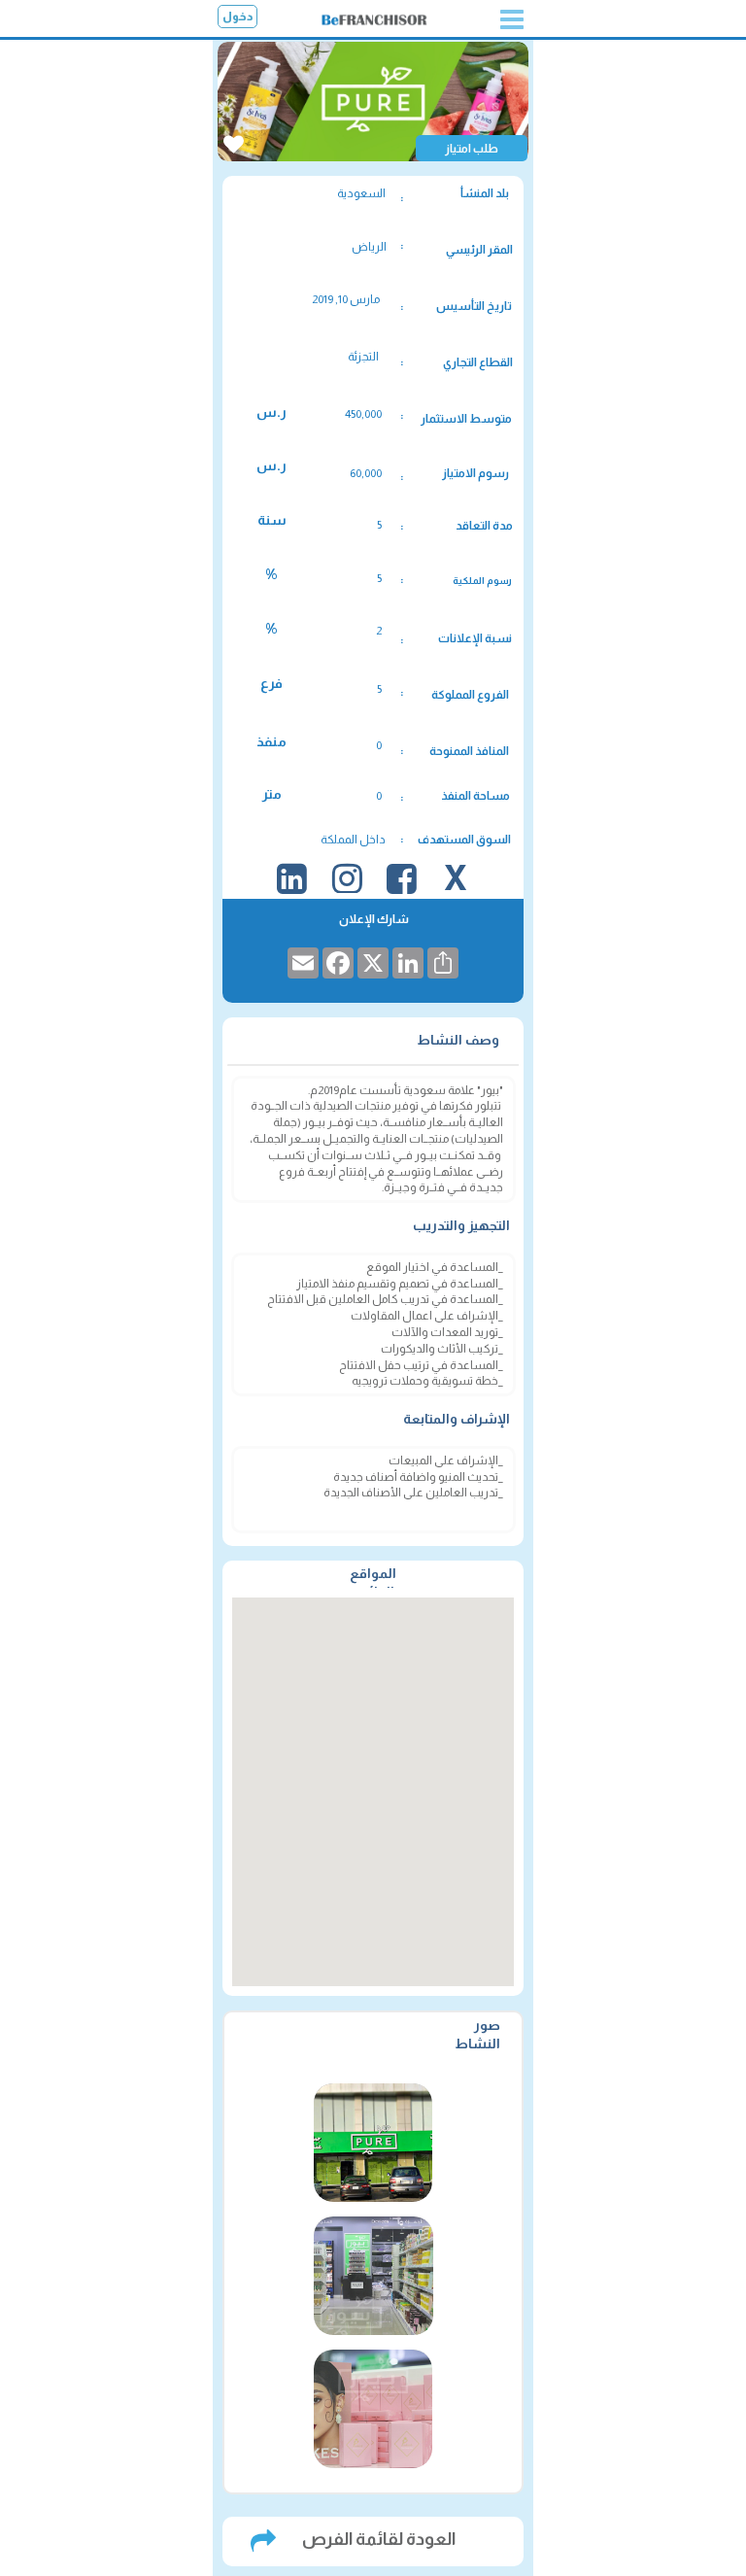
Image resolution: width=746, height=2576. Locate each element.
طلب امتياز (472, 149)
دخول (238, 17)
